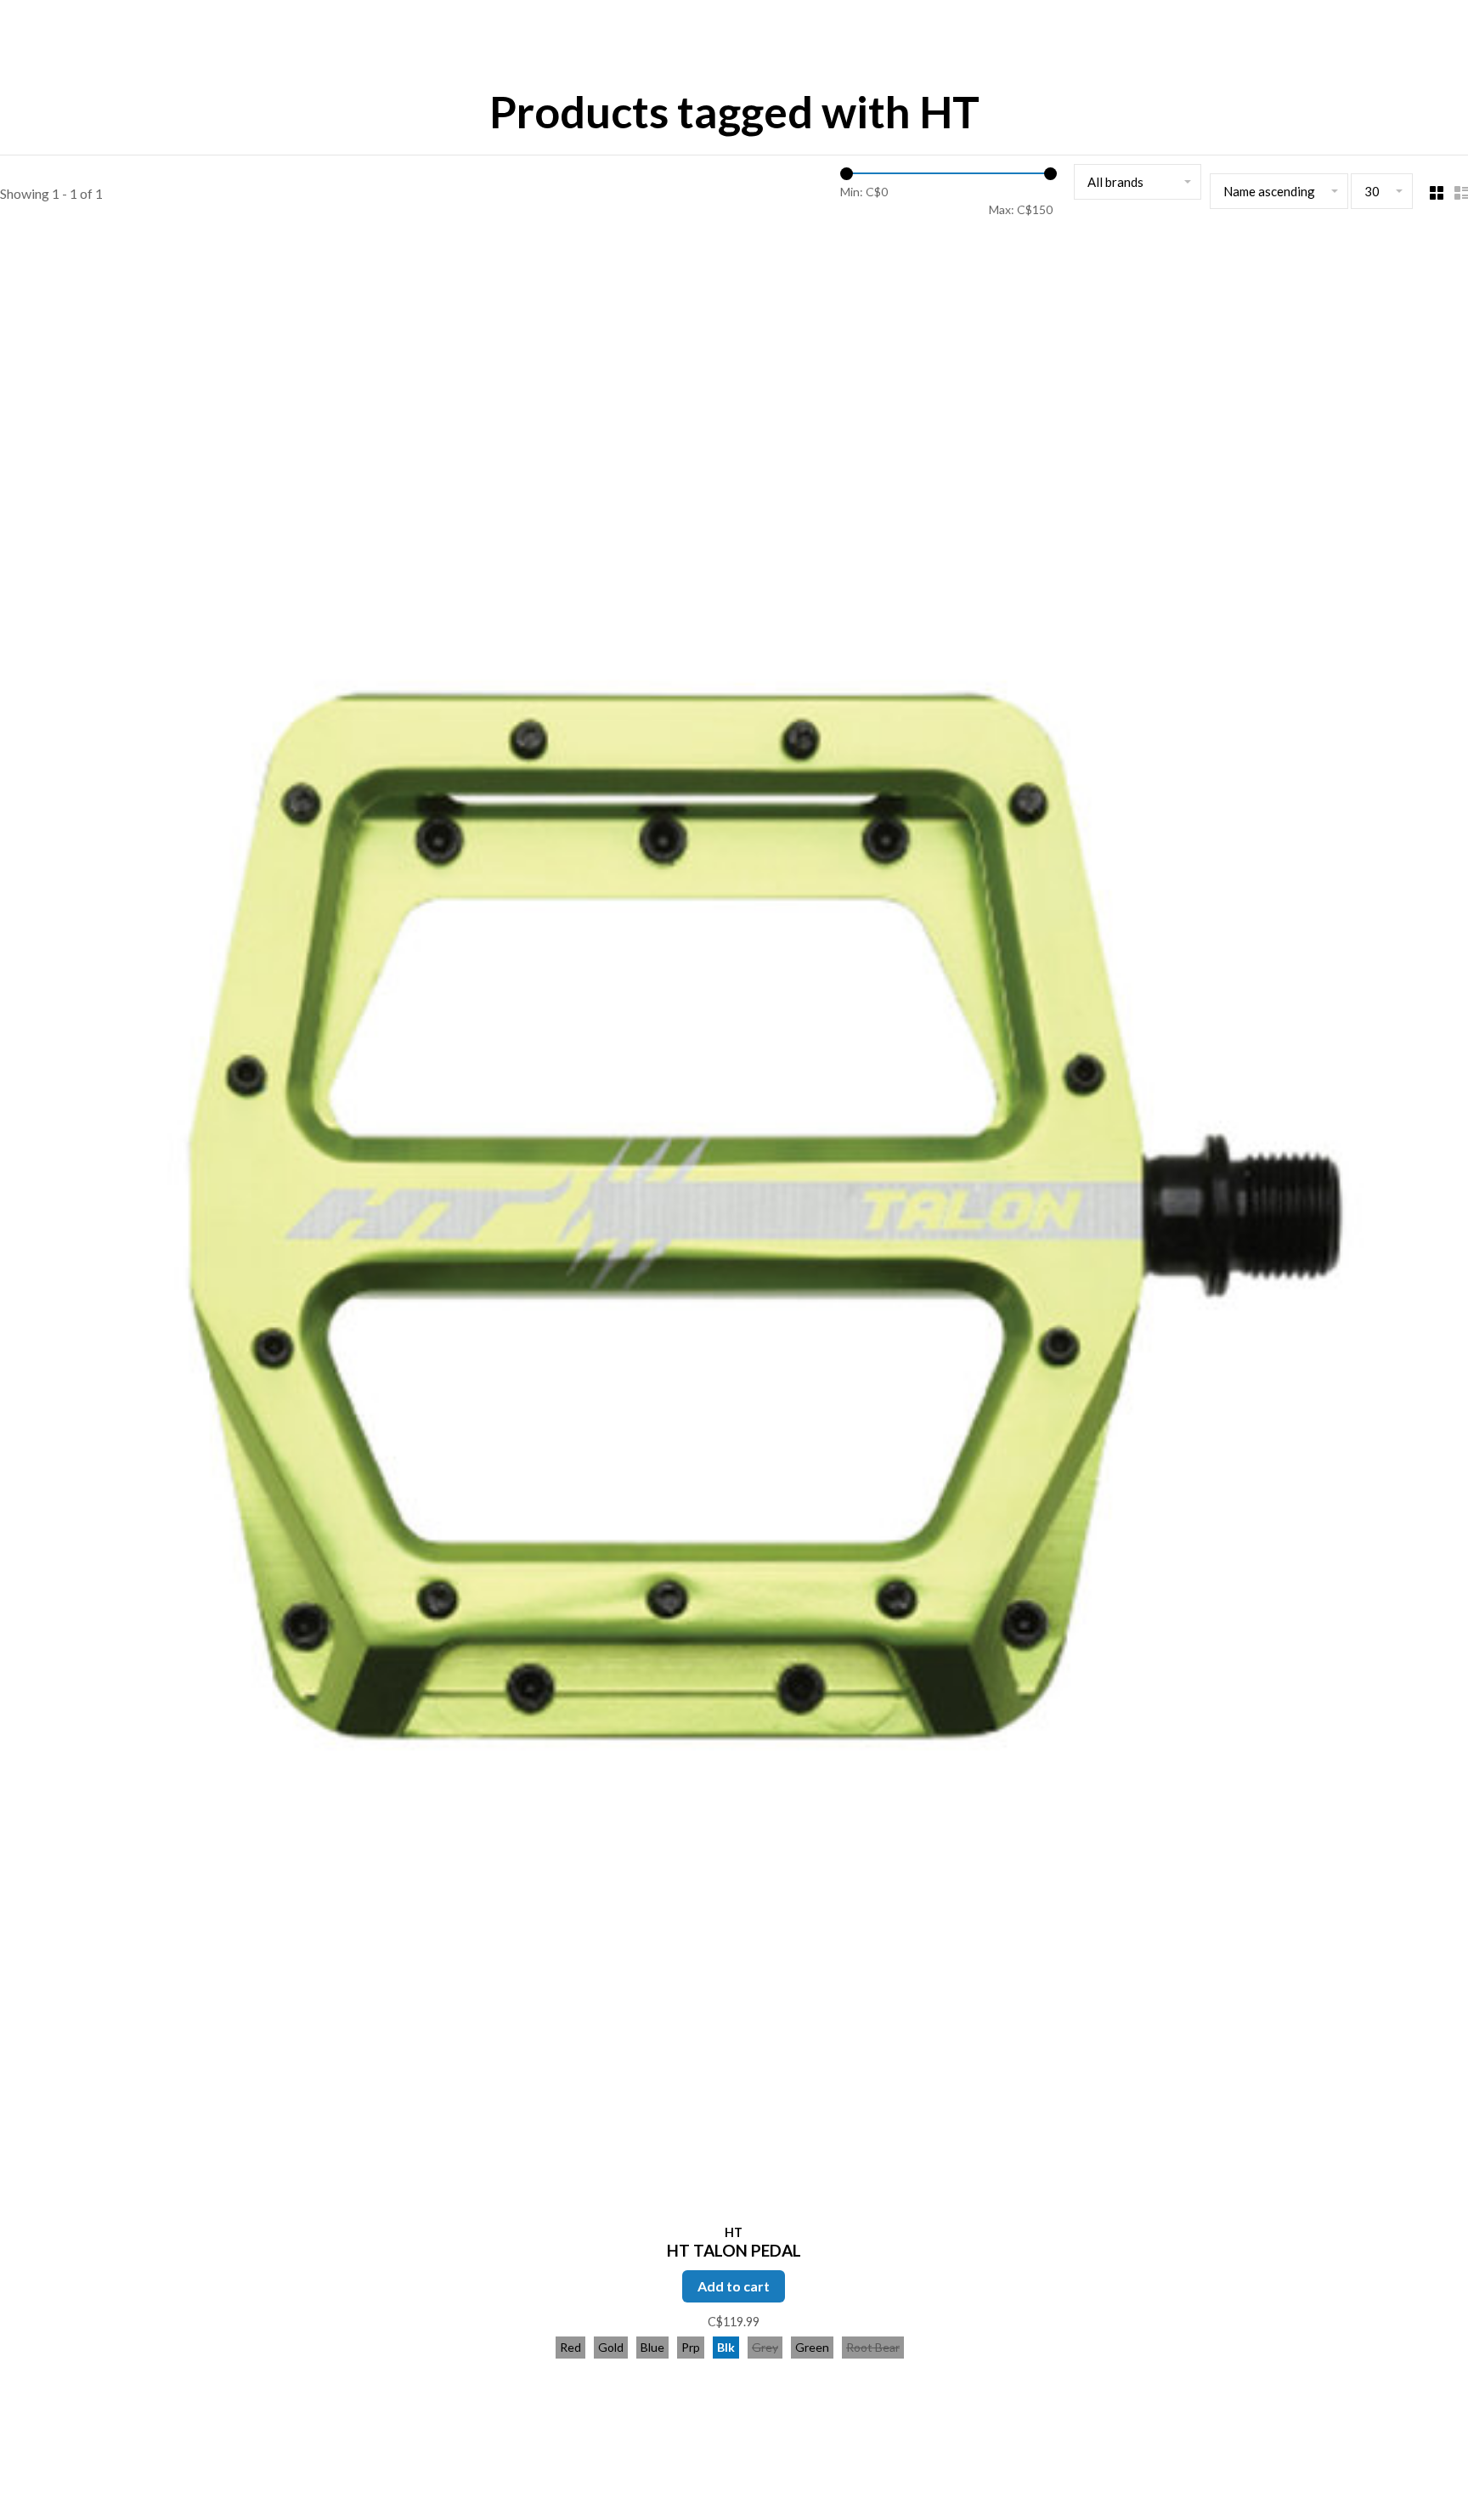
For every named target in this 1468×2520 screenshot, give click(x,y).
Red (570, 2347)
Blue (652, 2347)
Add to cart (734, 2286)
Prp (691, 2347)
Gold (611, 2347)
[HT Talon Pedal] (734, 1228)
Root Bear (873, 2347)
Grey (765, 2347)
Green (812, 2347)
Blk (726, 2347)
